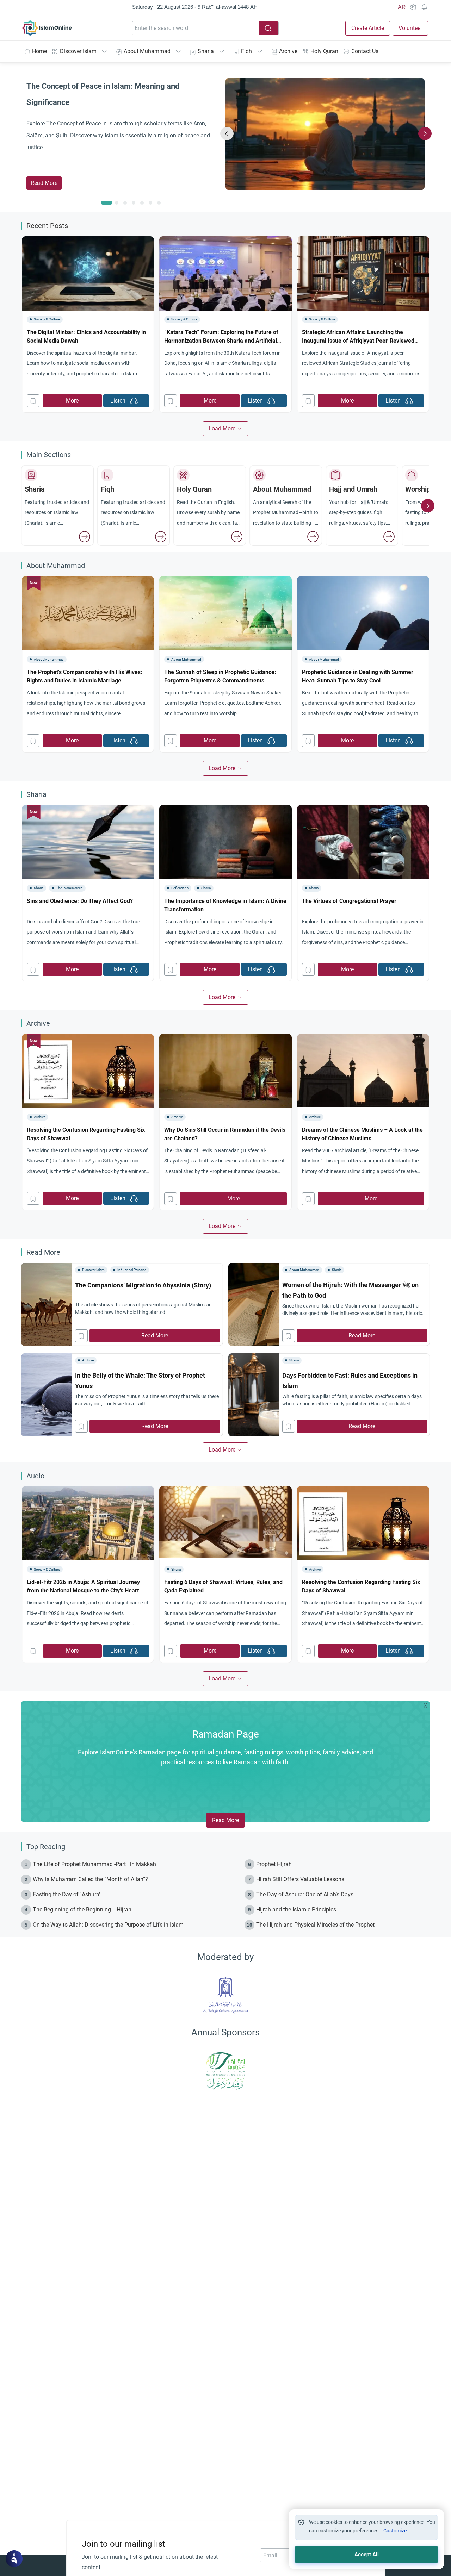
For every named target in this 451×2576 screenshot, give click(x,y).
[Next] (425, 133)
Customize (395, 2531)
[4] (142, 203)
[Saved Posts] (424, 7)
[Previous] (227, 133)
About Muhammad (147, 51)
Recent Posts (47, 226)
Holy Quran (324, 51)
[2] (125, 203)
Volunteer (410, 28)
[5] (150, 203)
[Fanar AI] (14, 2559)
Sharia (206, 51)
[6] (159, 203)
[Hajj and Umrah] (389, 537)
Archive (288, 51)
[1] (117, 203)
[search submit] (268, 28)
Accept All (367, 2555)
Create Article (368, 28)
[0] (107, 203)
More (72, 401)
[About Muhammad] (313, 537)
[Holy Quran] (237, 537)
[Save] (33, 401)
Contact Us (365, 51)
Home (39, 51)
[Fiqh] (161, 537)
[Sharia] (85, 537)
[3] (134, 203)
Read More (44, 183)
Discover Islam (78, 51)
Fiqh (246, 51)
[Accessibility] (413, 7)
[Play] (134, 401)
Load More (222, 428)
